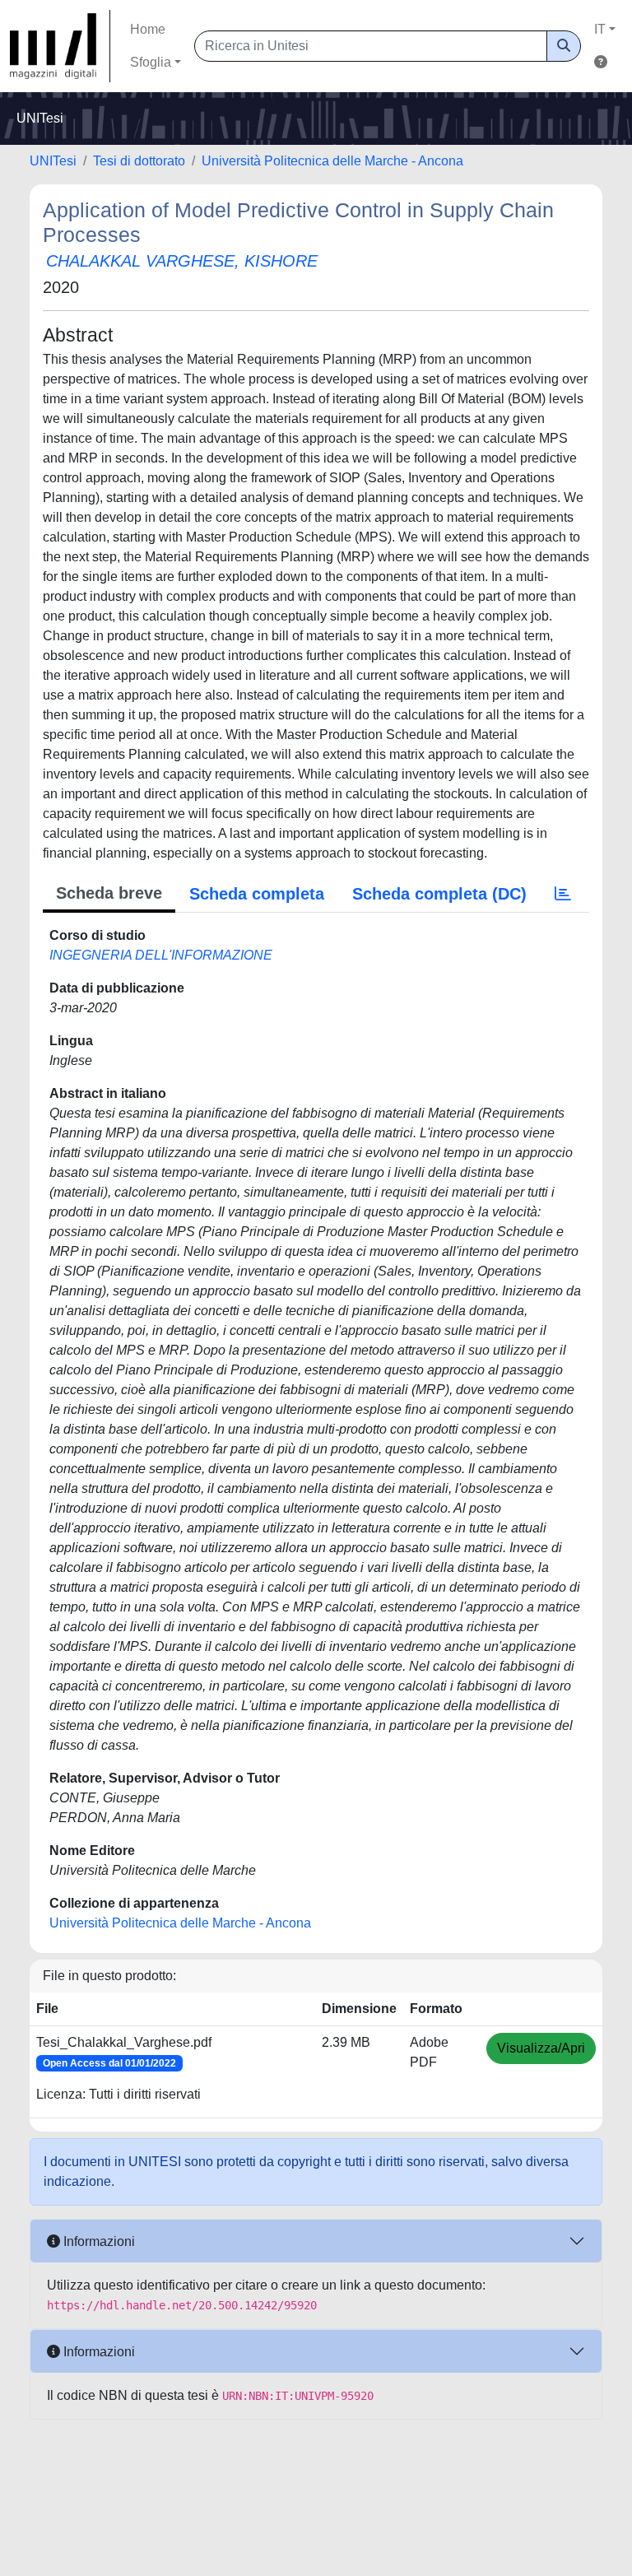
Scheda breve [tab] (109, 893)
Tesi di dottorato (139, 161)
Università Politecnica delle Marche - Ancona (332, 161)
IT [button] (600, 29)
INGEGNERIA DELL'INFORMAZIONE (161, 955)
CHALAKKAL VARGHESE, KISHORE (182, 261)
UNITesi (53, 161)
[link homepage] (60, 46)
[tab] (563, 894)
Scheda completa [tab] (257, 894)
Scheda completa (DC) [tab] (439, 894)
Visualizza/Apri (541, 2048)
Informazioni (98, 2241)
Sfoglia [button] (151, 62)
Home (148, 29)
